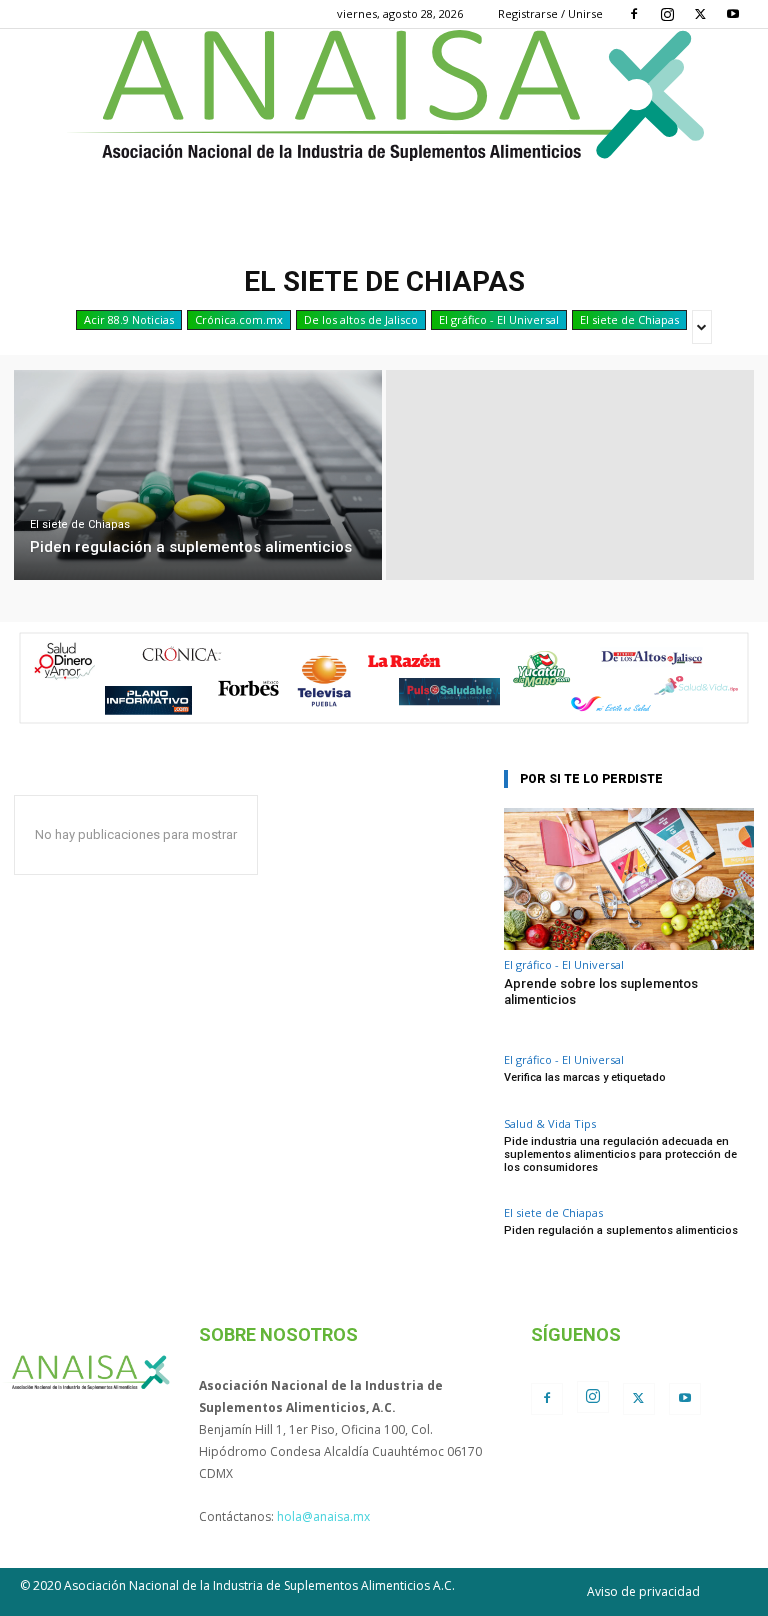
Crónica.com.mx (239, 319)
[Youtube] (733, 14)
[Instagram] (667, 14)
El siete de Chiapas (629, 319)
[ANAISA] (384, 95)
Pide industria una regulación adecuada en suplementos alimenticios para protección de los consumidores (620, 1154)
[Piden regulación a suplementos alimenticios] (198, 475)
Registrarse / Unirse (550, 13)
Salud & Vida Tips (550, 1123)
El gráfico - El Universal (499, 319)
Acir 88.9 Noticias (129, 319)
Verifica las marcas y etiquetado (585, 1077)
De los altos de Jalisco (361, 319)
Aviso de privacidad (643, 1591)
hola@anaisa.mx (323, 1516)
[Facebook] (634, 14)
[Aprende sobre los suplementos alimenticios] (629, 879)
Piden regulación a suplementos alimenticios (621, 1230)
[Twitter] (700, 14)
